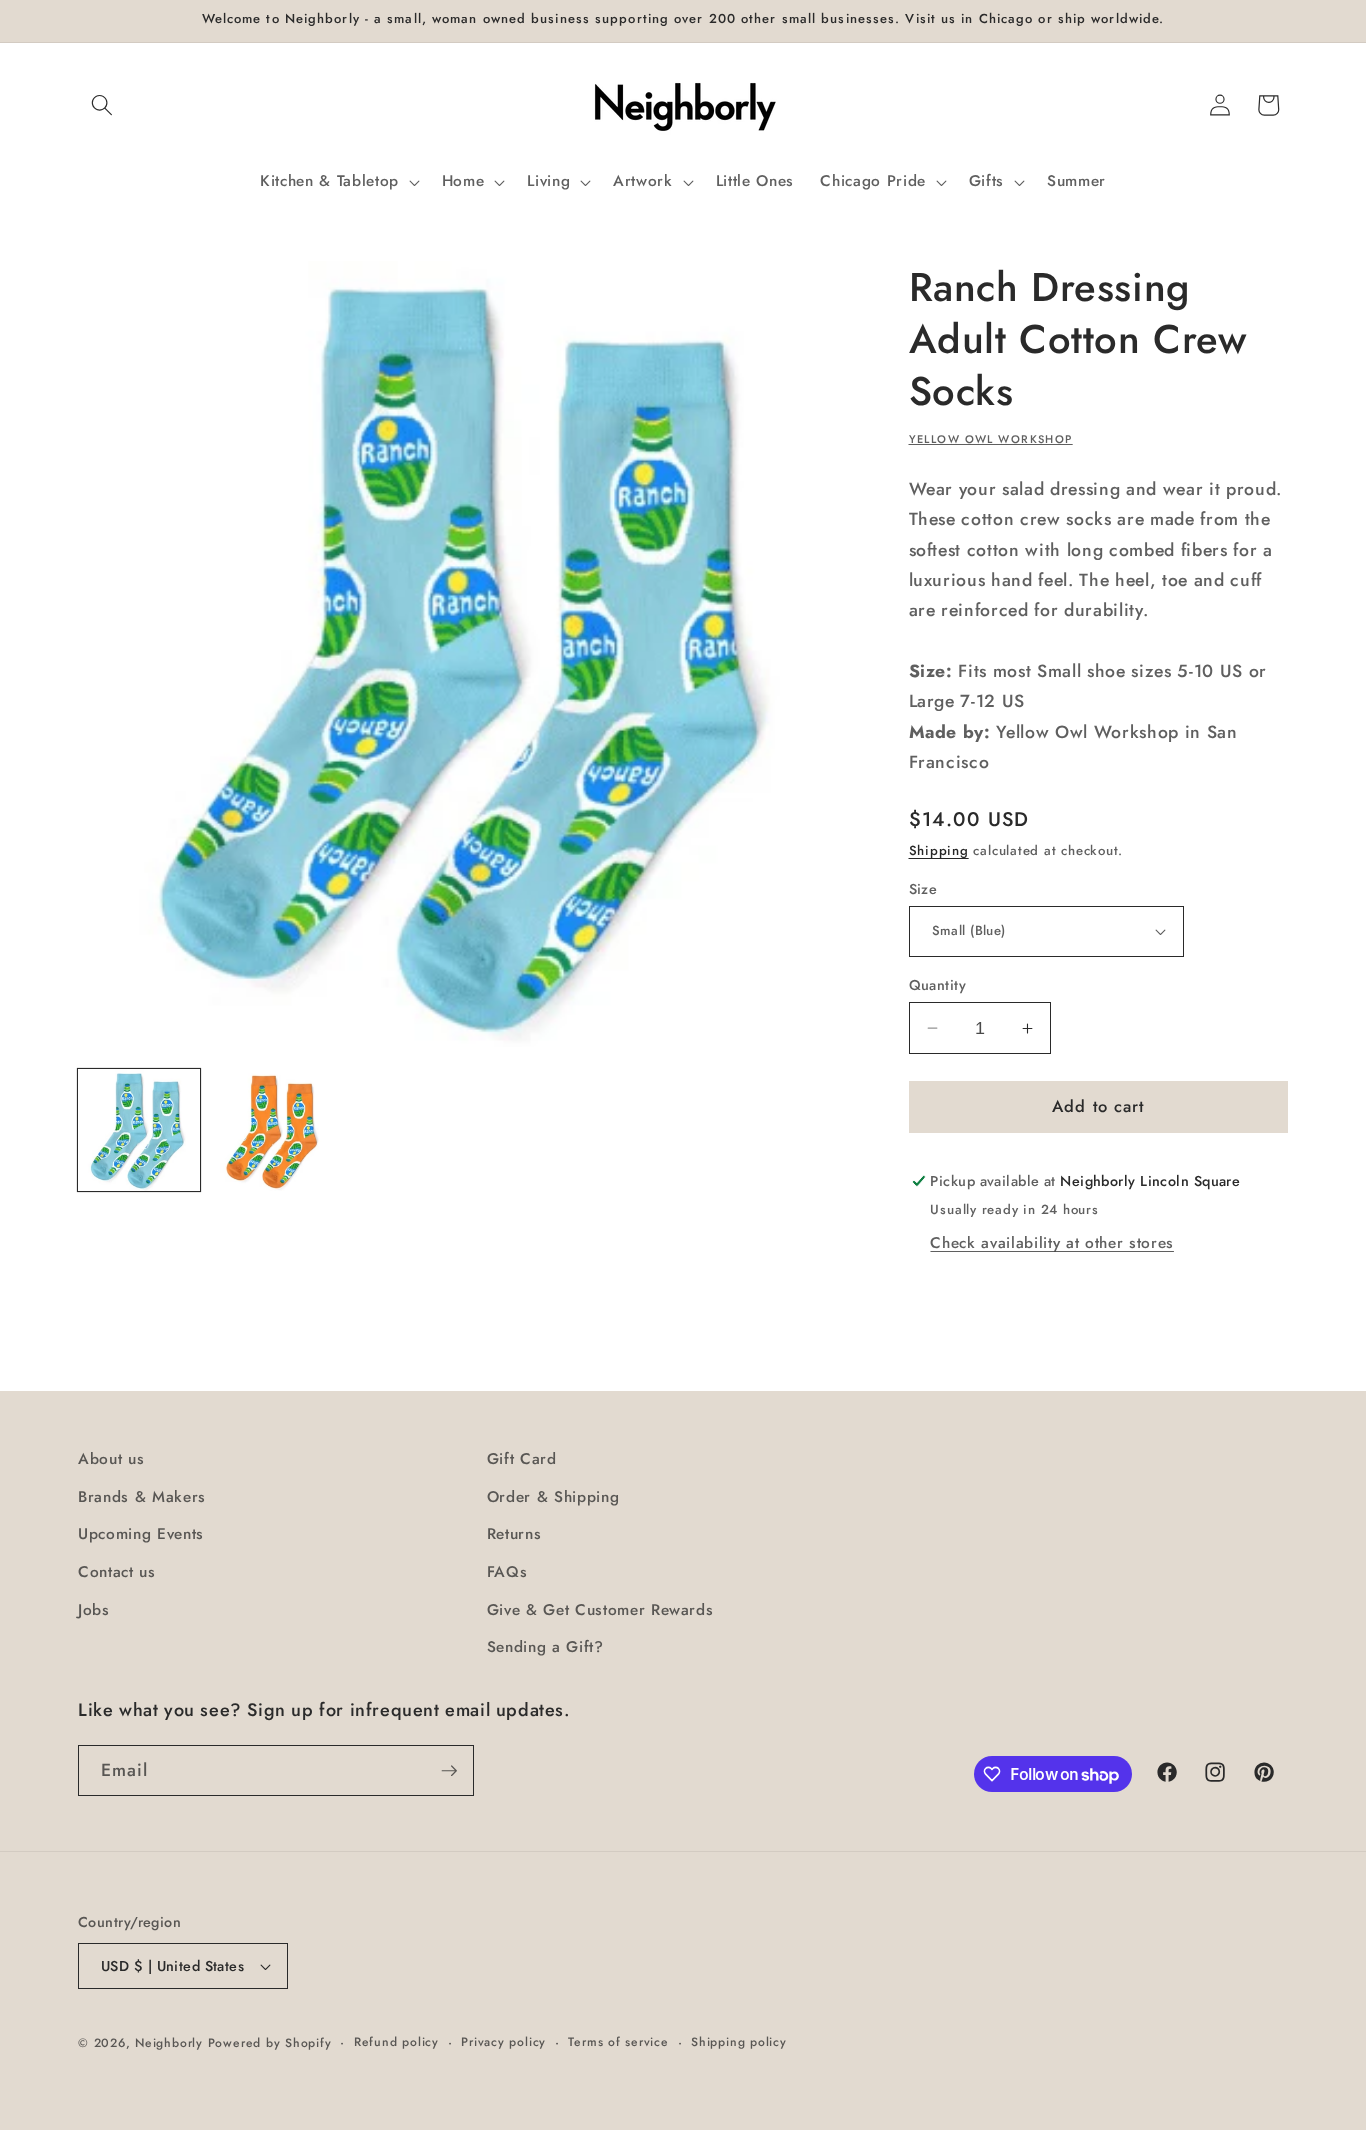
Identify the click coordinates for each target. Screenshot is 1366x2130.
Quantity (938, 985)
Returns (514, 1534)
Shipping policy (739, 2042)
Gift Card (522, 1459)
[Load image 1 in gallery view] (139, 1130)
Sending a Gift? (545, 1647)
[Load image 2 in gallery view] (272, 1130)
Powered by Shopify (270, 2043)
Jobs (94, 1610)
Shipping (939, 850)
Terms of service (618, 2042)
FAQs (507, 1572)
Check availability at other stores (1051, 1243)
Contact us (117, 1572)
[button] (102, 105)
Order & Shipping (553, 1497)
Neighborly (169, 2043)
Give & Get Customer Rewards (600, 1610)
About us (111, 1459)
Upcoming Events (141, 1534)
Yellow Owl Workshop (991, 439)
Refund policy (396, 2042)
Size (923, 889)
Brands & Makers (142, 1497)
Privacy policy (503, 2042)
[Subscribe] (449, 1771)
